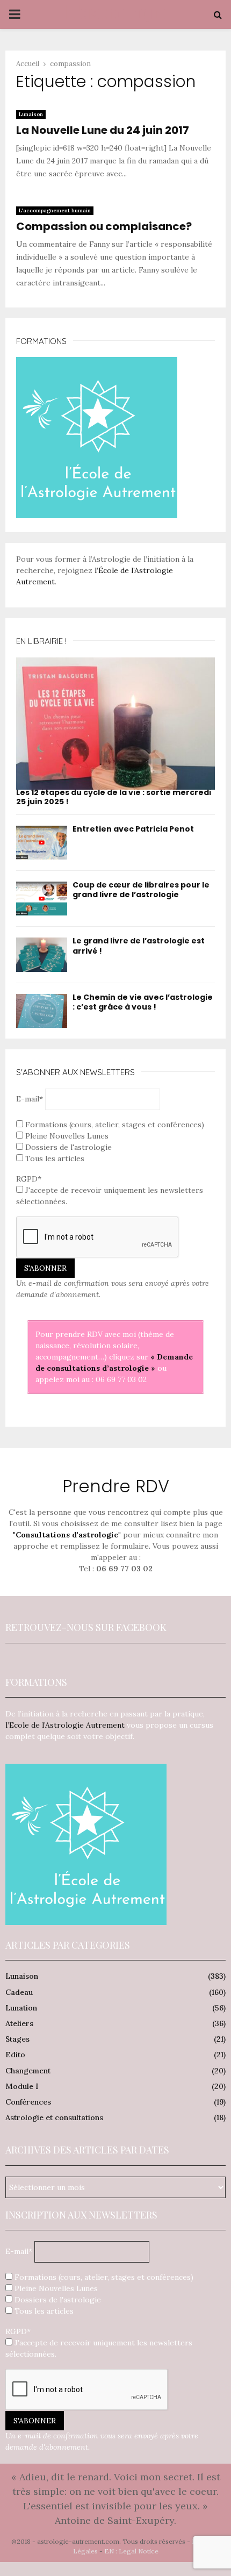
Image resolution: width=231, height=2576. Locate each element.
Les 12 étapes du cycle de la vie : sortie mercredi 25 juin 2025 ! (114, 797)
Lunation (21, 2008)
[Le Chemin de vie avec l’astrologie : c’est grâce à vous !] (42, 1011)
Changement (28, 2071)
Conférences (28, 2102)
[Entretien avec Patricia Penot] (42, 843)
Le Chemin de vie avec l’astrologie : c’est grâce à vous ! (143, 1002)
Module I (22, 2086)
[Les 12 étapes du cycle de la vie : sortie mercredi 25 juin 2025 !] (115, 724)
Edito (15, 2055)
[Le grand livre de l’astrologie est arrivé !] (42, 954)
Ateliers (19, 2023)
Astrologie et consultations (54, 2117)
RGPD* (29, 1179)
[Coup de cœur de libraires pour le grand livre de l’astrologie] (42, 899)
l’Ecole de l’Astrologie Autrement (65, 1725)
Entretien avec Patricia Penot (133, 829)
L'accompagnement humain (55, 210)
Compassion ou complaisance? (104, 226)
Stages (17, 2039)
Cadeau (19, 1992)
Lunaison (31, 114)
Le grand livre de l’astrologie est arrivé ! (139, 946)
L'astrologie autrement (116, 28)
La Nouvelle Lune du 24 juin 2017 (103, 130)
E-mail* (30, 1099)
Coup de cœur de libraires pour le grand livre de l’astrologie (141, 890)
